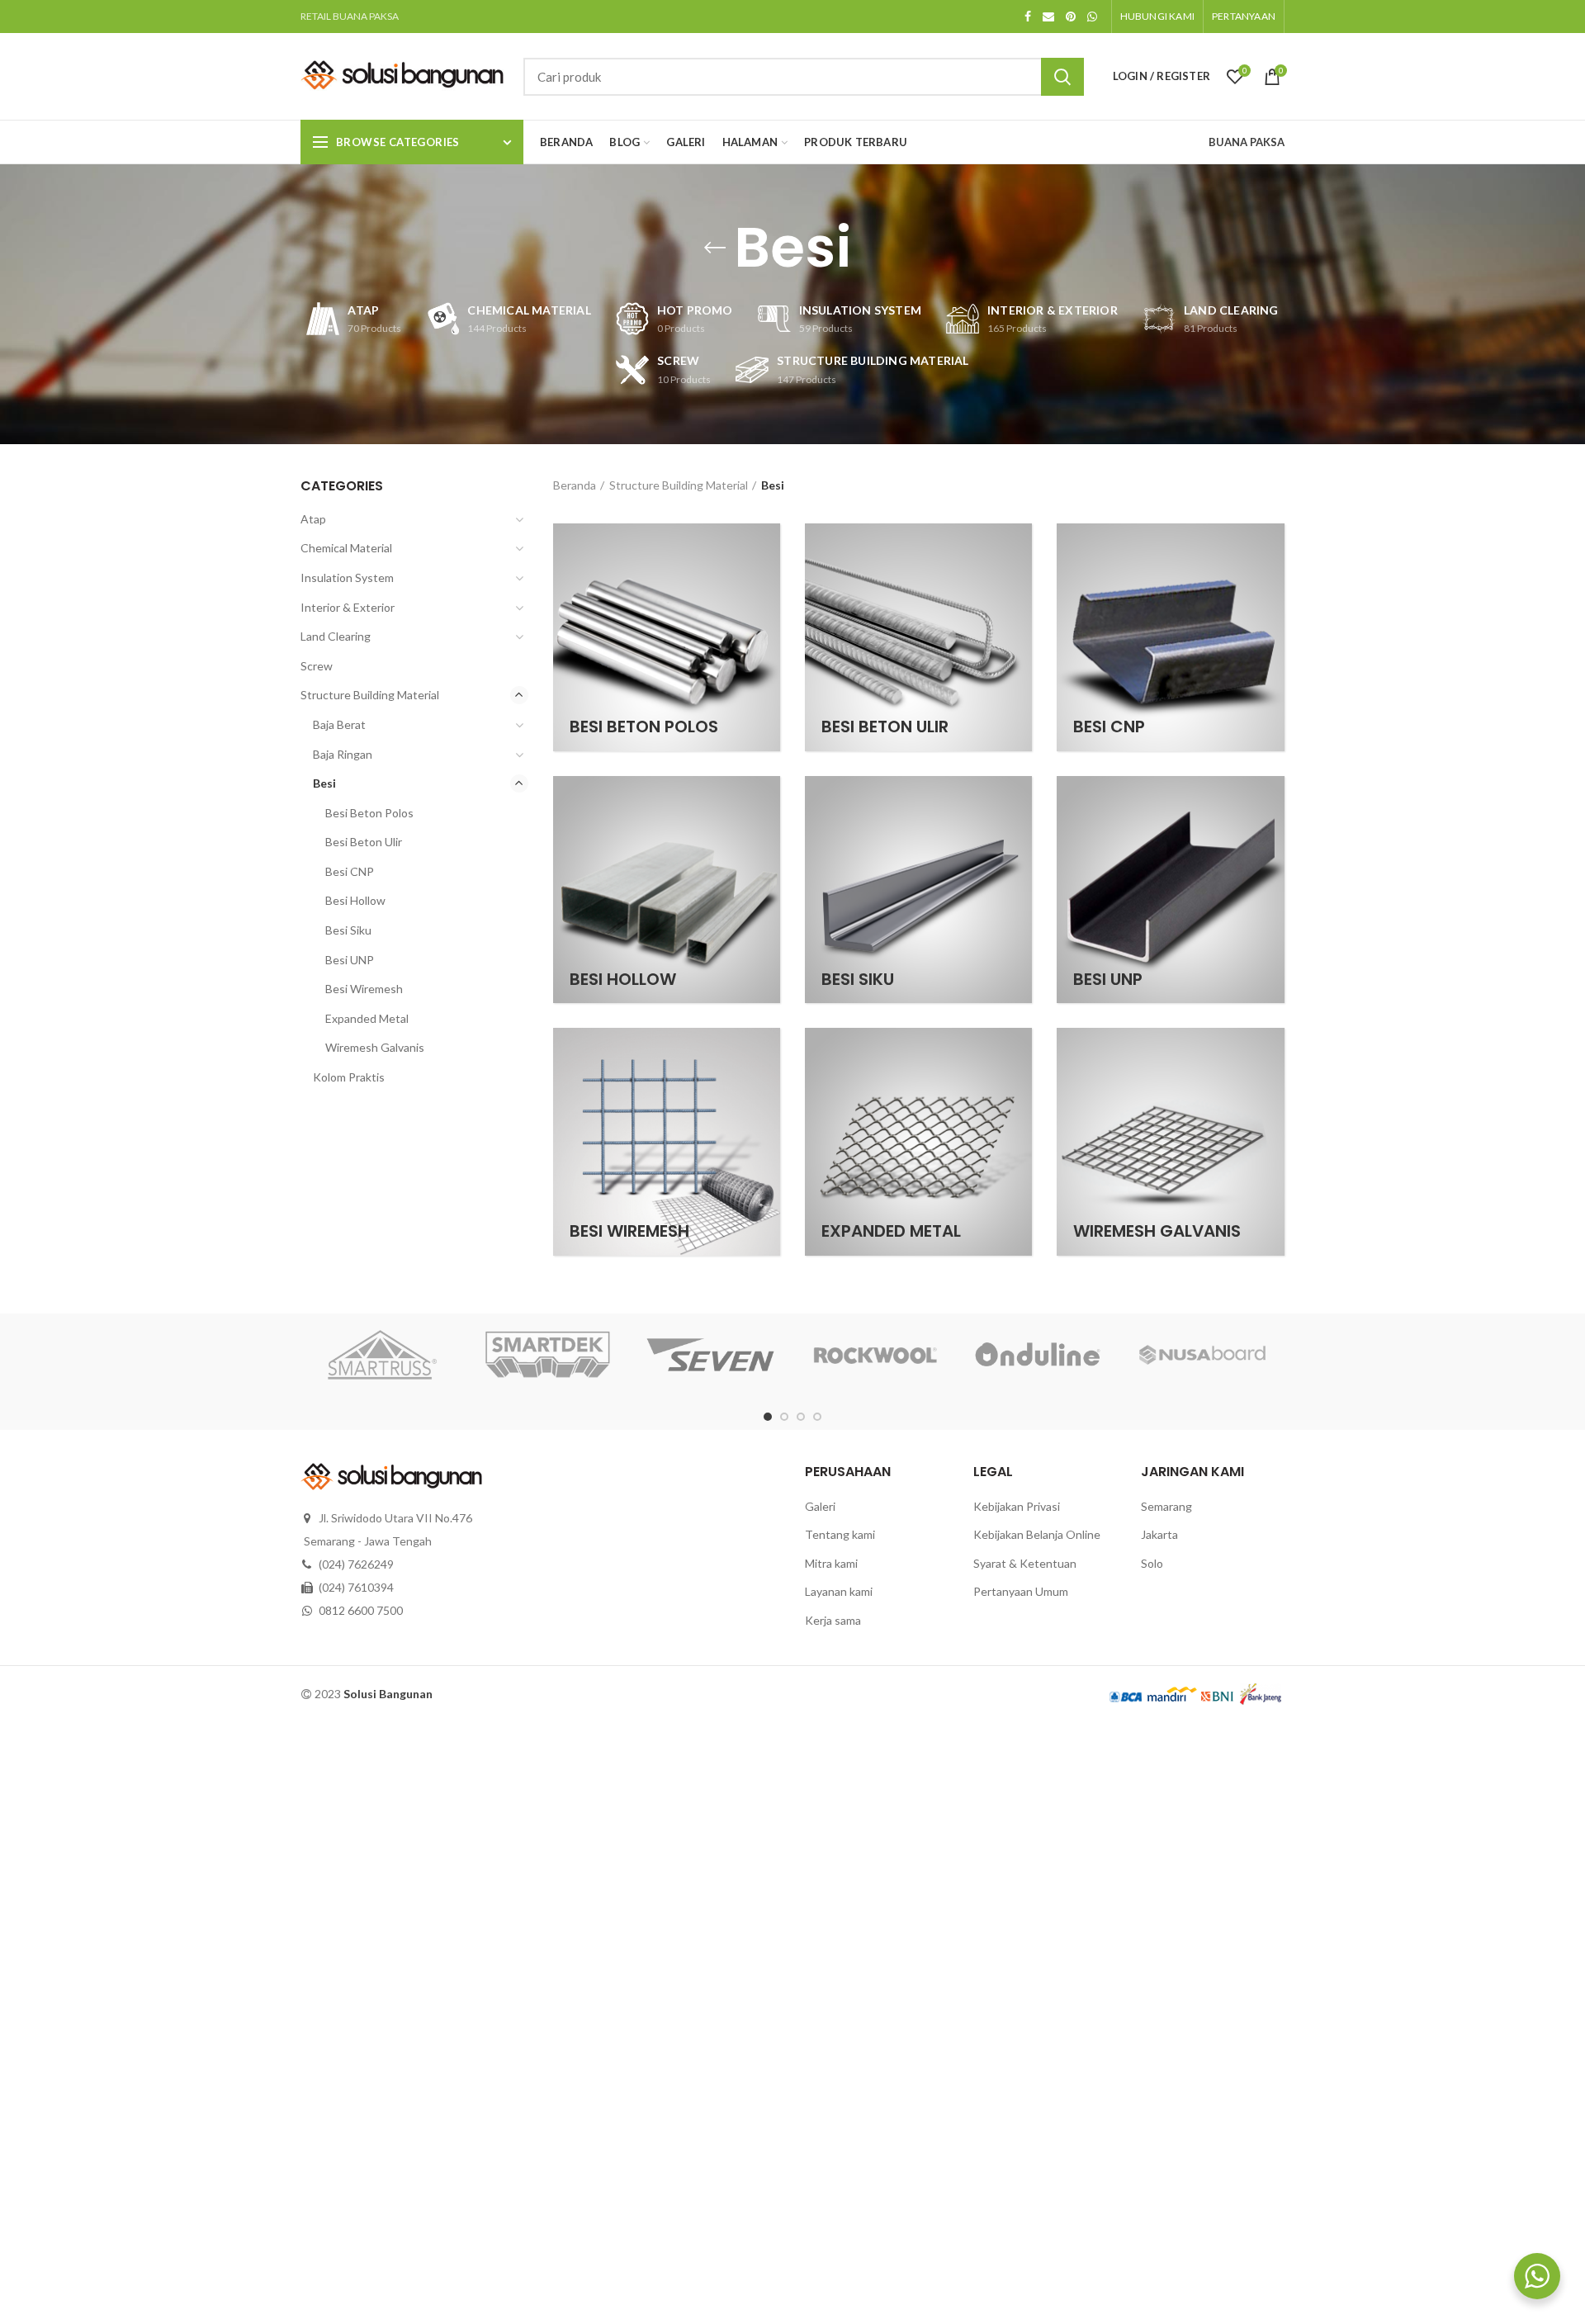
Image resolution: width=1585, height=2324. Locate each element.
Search (1062, 77)
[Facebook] (1028, 17)
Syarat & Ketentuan (1025, 1563)
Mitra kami (831, 1563)
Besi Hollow (355, 900)
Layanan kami (839, 1591)
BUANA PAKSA (1247, 142)
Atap (313, 519)
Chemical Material (346, 548)
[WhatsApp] (1092, 17)
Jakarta (1159, 1534)
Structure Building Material (679, 485)
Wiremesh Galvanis (375, 1047)
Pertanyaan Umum (1021, 1591)
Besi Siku (348, 930)
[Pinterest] (1071, 17)
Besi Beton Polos (369, 813)
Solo (1152, 1563)
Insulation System (347, 577)
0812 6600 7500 (361, 1610)
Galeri (820, 1506)
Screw (317, 666)
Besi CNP (350, 871)
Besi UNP (350, 960)
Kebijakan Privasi (1017, 1506)
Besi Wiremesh (364, 989)
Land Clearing (336, 636)
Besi (324, 783)
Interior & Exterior (348, 607)
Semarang (1166, 1506)
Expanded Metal (367, 1018)
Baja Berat (339, 724)
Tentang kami (840, 1534)
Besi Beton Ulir (364, 842)
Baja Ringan (343, 754)
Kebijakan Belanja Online (1037, 1534)
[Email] (1048, 17)
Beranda (575, 485)
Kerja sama (833, 1620)
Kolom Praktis (349, 1077)
